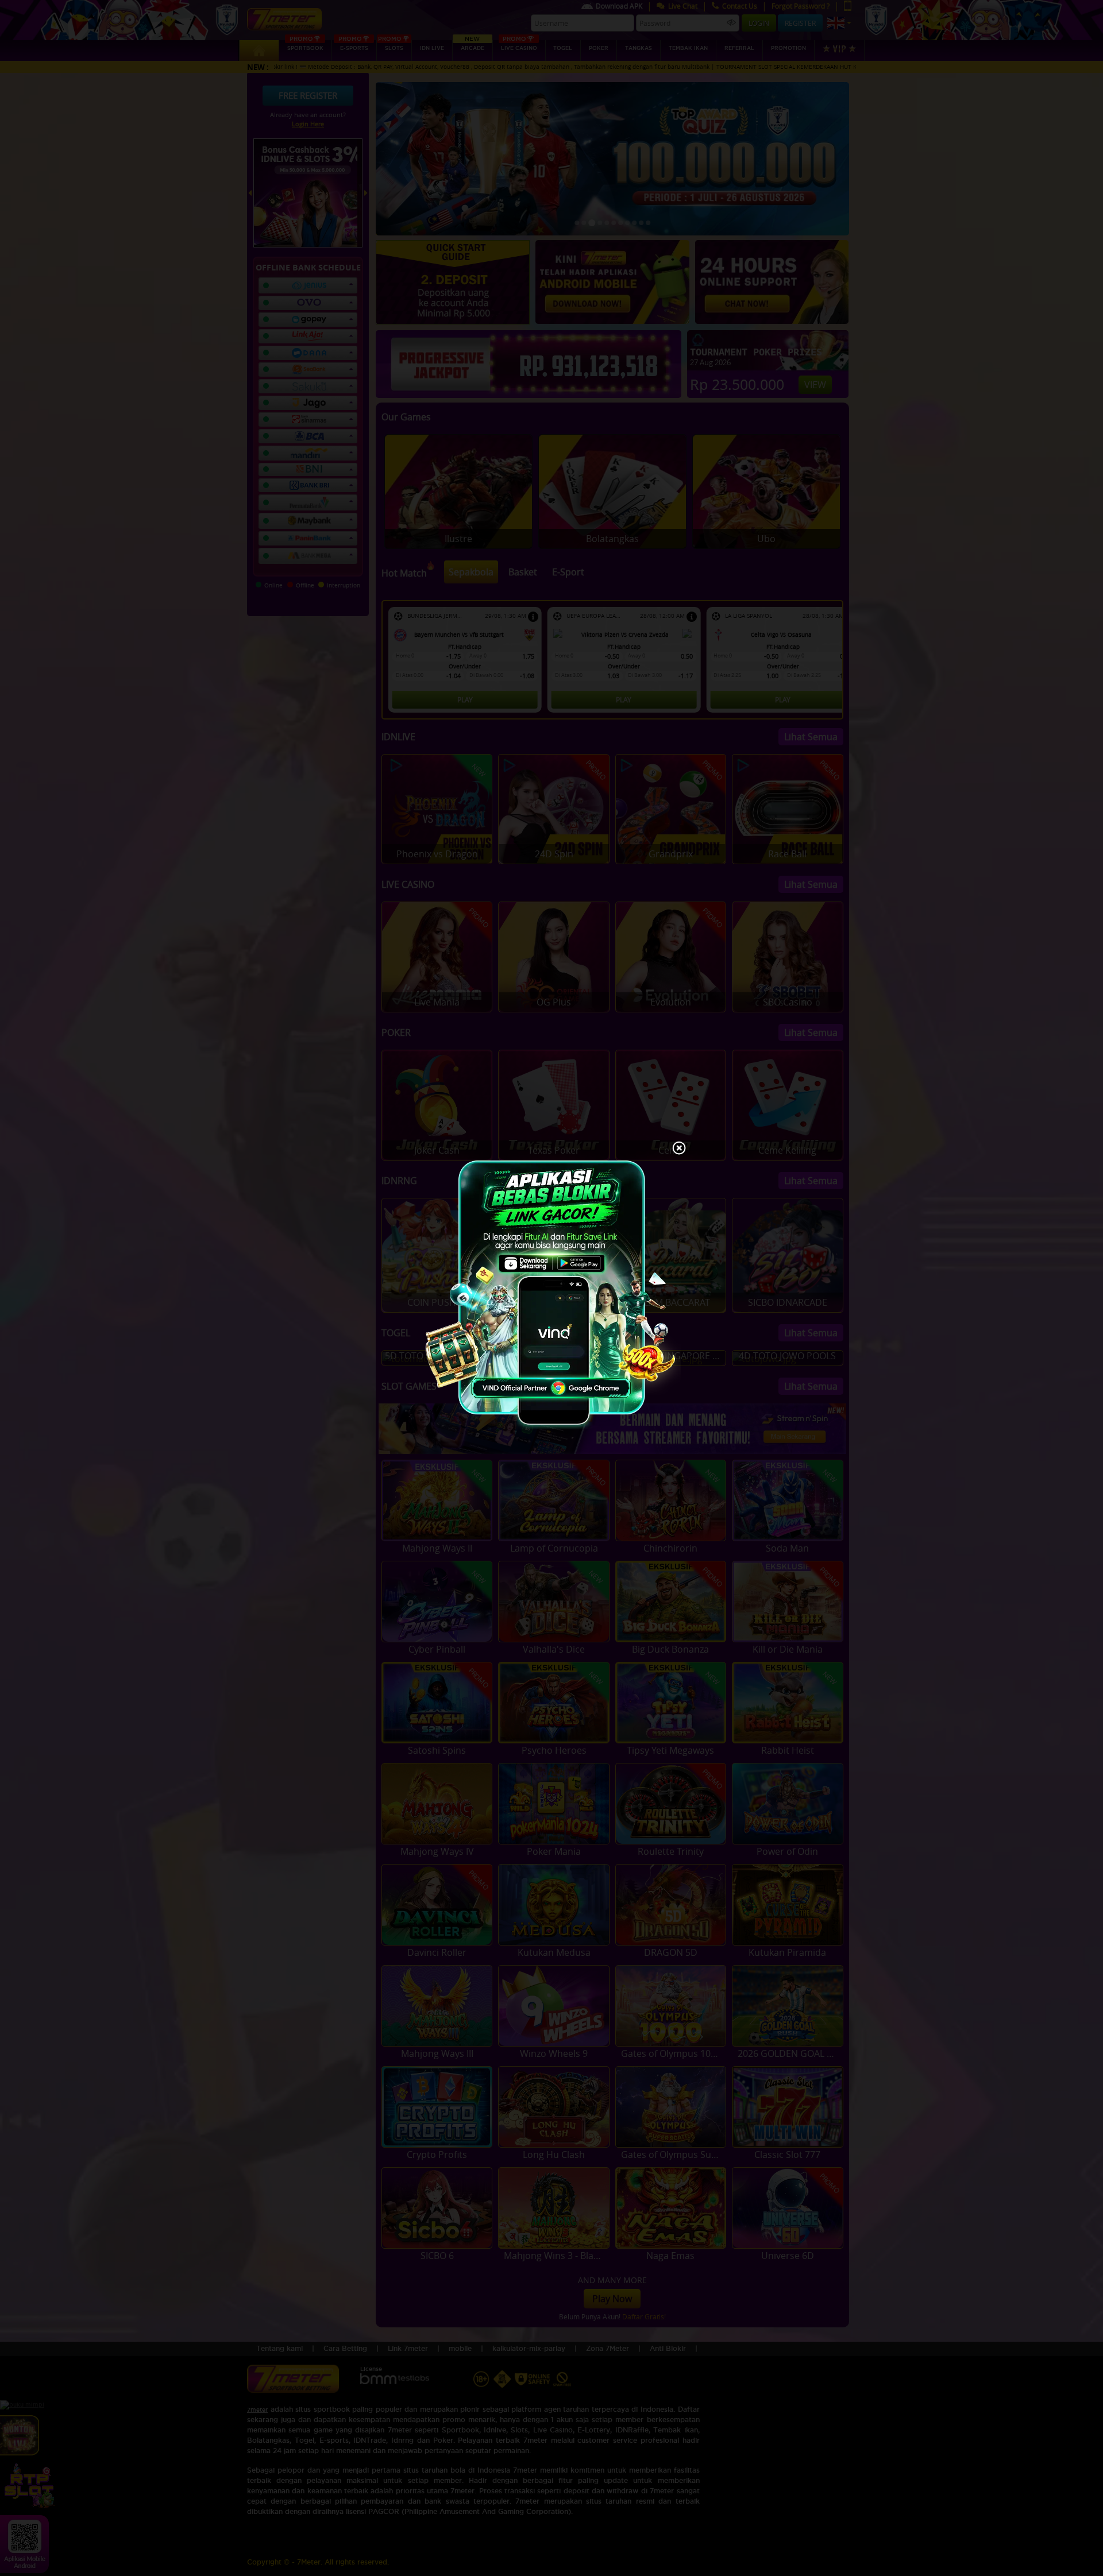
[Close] (679, 1149)
